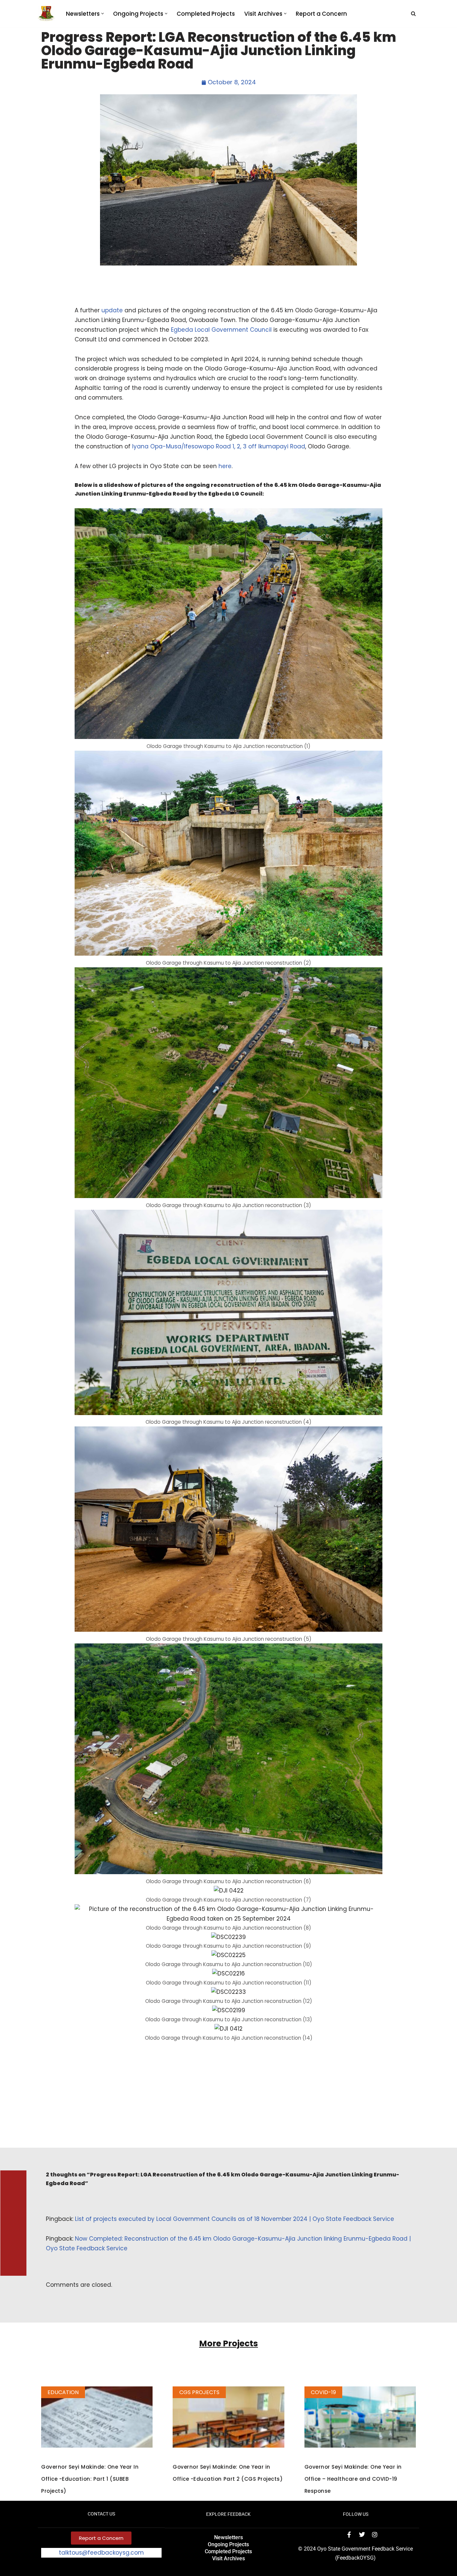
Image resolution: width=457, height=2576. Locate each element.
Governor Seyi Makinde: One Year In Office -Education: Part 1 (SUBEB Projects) (90, 2479)
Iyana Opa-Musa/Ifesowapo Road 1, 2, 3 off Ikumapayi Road (218, 446)
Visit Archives (229, 2558)
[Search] (413, 14)
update (112, 310)
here (225, 466)
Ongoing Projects (228, 2544)
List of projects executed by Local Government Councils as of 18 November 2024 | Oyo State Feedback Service (235, 2219)
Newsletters (229, 2537)
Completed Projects (206, 14)
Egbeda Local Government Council (221, 330)
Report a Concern (321, 14)
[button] (103, 14)
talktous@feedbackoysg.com (101, 2553)
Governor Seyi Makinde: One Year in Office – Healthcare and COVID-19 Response (353, 2479)
